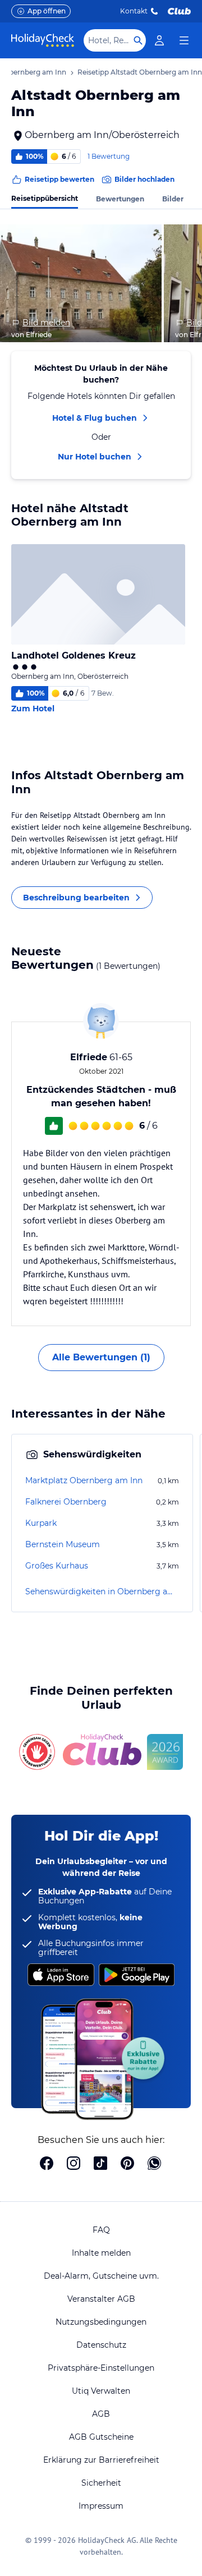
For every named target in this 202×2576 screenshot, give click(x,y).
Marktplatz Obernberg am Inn (84, 1480)
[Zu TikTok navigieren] (100, 2164)
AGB (101, 2414)
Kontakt (134, 11)
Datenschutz (101, 2345)
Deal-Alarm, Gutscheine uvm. (101, 2276)
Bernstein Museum (63, 1544)
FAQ (101, 2230)
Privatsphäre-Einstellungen (101, 2368)
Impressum (101, 2506)
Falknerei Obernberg (66, 1502)
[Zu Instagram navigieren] (74, 2164)
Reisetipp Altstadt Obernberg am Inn (140, 72)
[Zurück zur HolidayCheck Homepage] (43, 40)
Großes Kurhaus (57, 1566)
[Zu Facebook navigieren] (47, 2164)
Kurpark (41, 1523)
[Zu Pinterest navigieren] (127, 2164)
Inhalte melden (101, 2253)
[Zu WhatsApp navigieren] (154, 2164)
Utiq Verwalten (101, 2391)
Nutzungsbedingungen (101, 2322)
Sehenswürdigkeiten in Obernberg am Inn (102, 1591)
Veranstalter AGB (101, 2299)
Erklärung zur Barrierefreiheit (101, 2460)
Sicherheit (101, 2483)
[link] (159, 40)
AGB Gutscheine (101, 2437)
